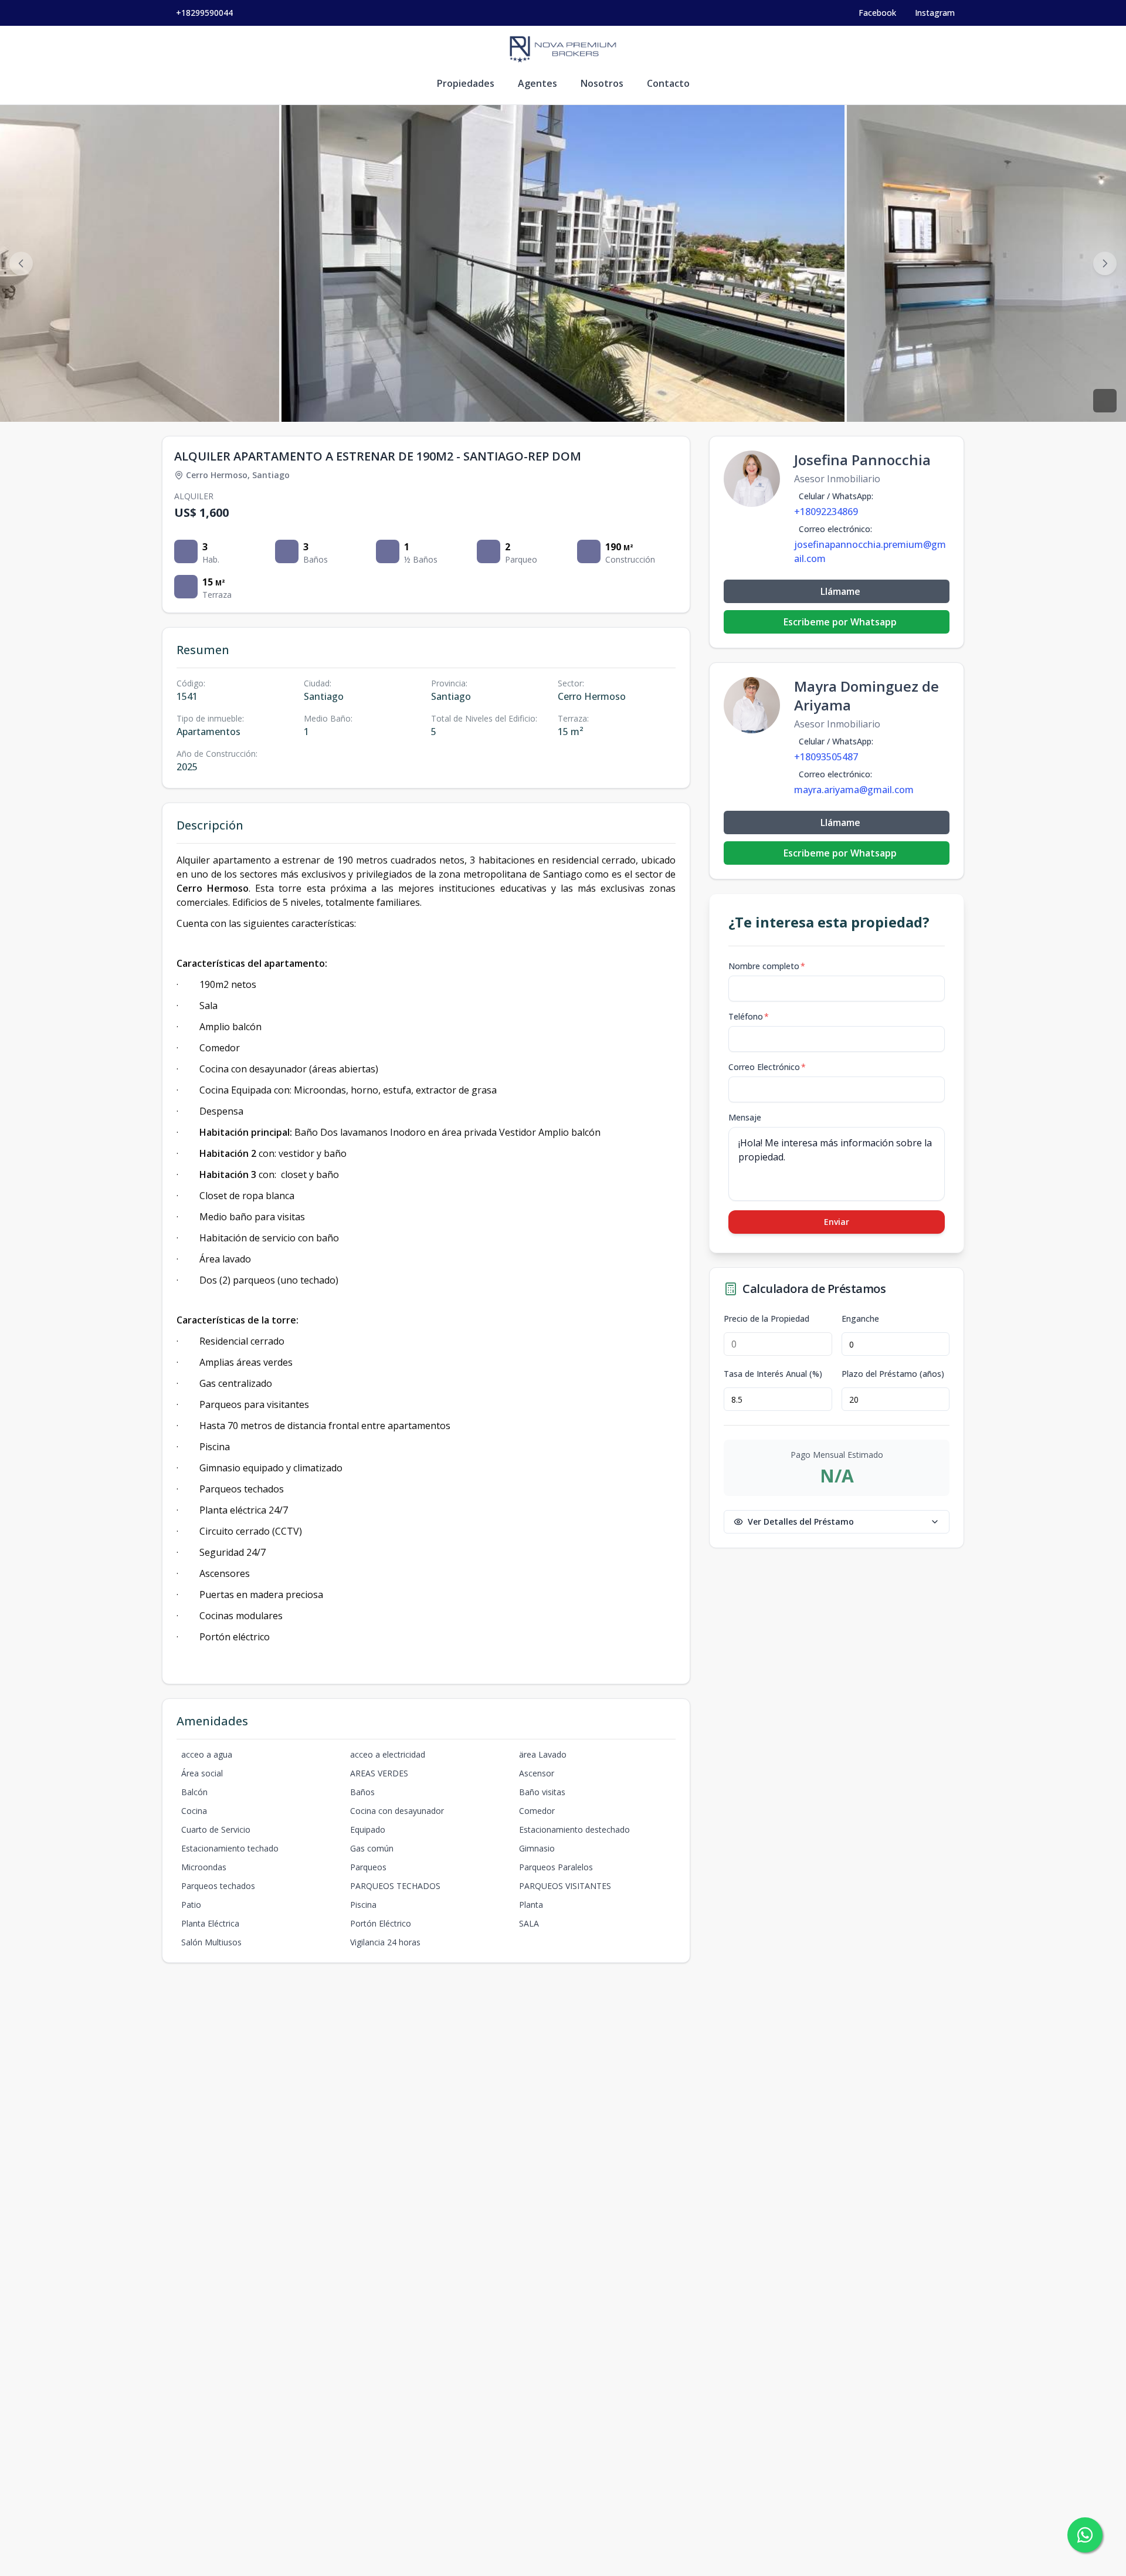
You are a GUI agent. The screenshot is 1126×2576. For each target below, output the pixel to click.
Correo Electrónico (767, 1067)
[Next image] (1105, 263)
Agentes (537, 83)
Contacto (668, 83)
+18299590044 (204, 13)
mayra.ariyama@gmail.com (854, 790)
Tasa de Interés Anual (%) (773, 1374)
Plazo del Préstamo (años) (893, 1374)
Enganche (860, 1319)
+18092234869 (826, 512)
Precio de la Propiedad (767, 1319)
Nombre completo (767, 966)
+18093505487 (826, 757)
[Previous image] (21, 263)
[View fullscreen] (1105, 401)
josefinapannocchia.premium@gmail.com (870, 551)
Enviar (837, 1222)
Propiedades (466, 83)
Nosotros (602, 83)
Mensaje (745, 1117)
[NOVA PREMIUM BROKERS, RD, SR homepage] (563, 49)
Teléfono (749, 1016)
